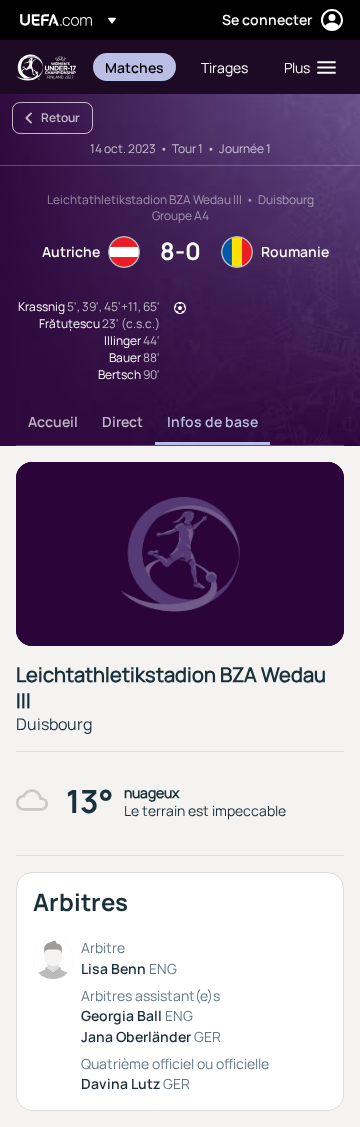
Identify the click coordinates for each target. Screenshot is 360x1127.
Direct (122, 421)
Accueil (53, 421)
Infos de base (212, 421)
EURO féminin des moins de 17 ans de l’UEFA (46, 67)
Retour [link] (60, 117)
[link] (134, 67)
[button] (305, 67)
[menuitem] (136, 67)
